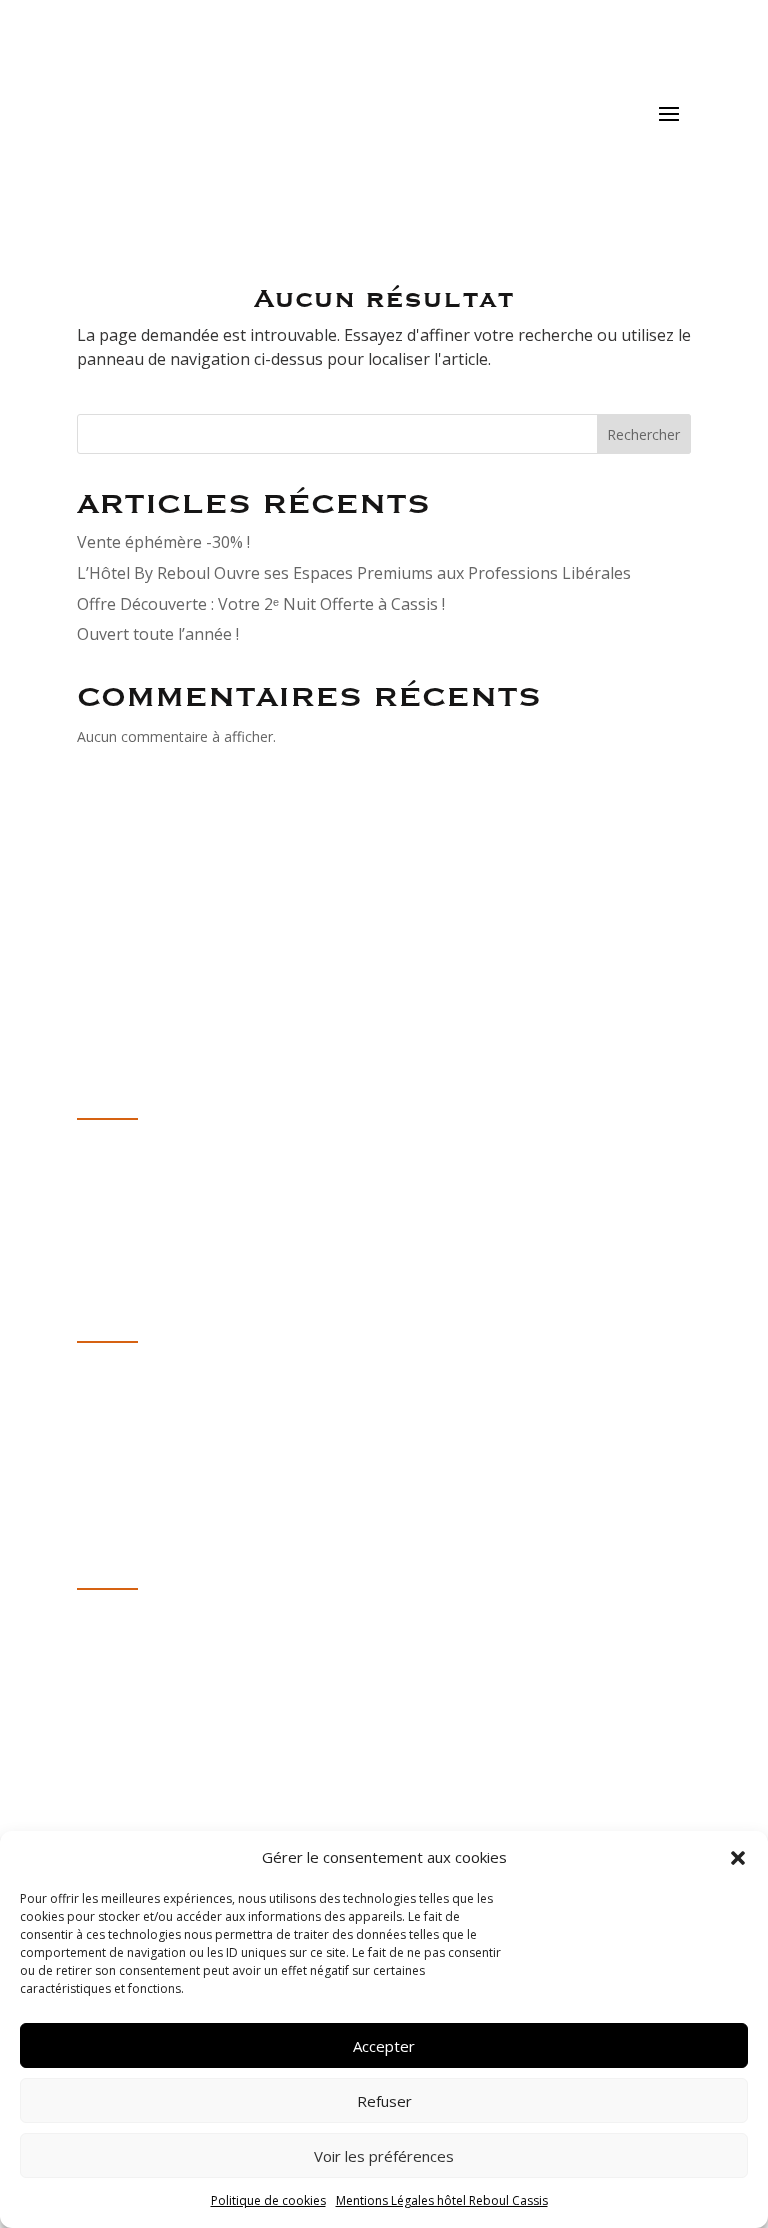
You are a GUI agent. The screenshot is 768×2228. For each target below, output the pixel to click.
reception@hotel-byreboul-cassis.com (218, 1205)
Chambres (115, 1404)
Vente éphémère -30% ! (163, 542)
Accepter (384, 2046)
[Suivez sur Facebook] (133, 1679)
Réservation (122, 1523)
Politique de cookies (268, 2200)
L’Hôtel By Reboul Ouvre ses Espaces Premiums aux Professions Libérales (354, 573)
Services (107, 1451)
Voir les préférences (384, 2156)
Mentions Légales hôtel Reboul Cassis (442, 2200)
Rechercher (643, 434)
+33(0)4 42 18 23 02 (149, 1181)
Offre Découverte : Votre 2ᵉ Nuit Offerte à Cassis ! (261, 604)
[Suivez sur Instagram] (93, 1679)
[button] (738, 1858)
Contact (106, 1428)
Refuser (384, 2101)
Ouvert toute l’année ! (158, 634)
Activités (108, 1475)
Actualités (113, 1499)
